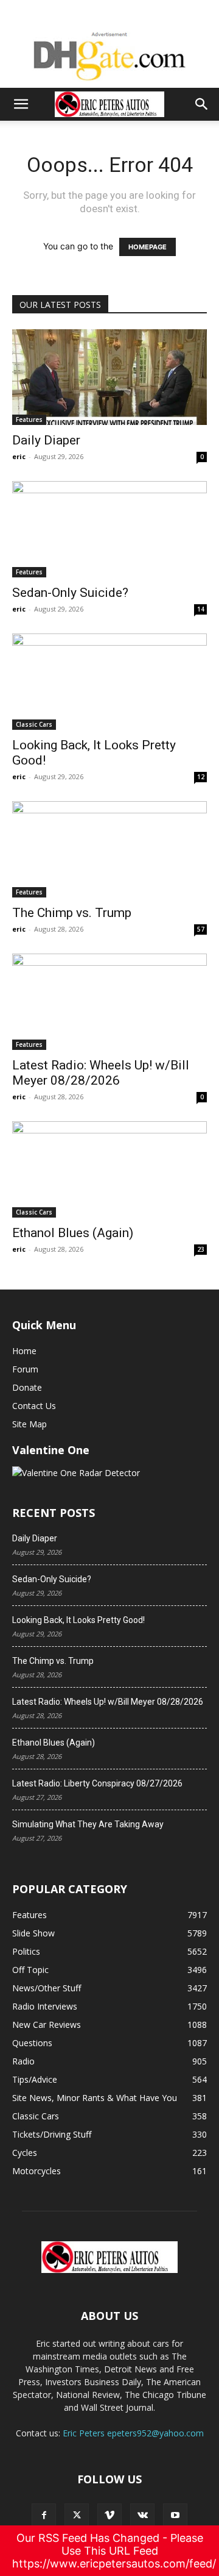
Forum (25, 1369)
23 (201, 1249)
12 (201, 777)
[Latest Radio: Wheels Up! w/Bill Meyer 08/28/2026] (109, 1002)
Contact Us (34, 1406)
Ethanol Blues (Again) (73, 1233)
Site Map (30, 1424)
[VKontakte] (142, 2516)
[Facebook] (44, 2516)
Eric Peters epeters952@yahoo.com (133, 2433)
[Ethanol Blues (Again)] (109, 1169)
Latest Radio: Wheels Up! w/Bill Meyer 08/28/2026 (101, 1073)
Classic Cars (34, 724)
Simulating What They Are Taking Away (88, 1824)
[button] (21, 104)
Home (24, 1351)
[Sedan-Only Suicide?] (109, 529)
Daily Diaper (46, 440)
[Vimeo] (109, 2516)
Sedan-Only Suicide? (70, 593)
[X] (77, 2516)
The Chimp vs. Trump (72, 913)
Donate (27, 1387)
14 (201, 609)
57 (201, 929)
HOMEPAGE (148, 247)
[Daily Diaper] (109, 377)
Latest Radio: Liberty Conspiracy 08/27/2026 (97, 1783)
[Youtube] (175, 2516)
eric (19, 456)
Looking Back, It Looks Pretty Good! (78, 1620)
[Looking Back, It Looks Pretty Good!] (109, 682)
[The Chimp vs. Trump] (109, 849)
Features (29, 419)
